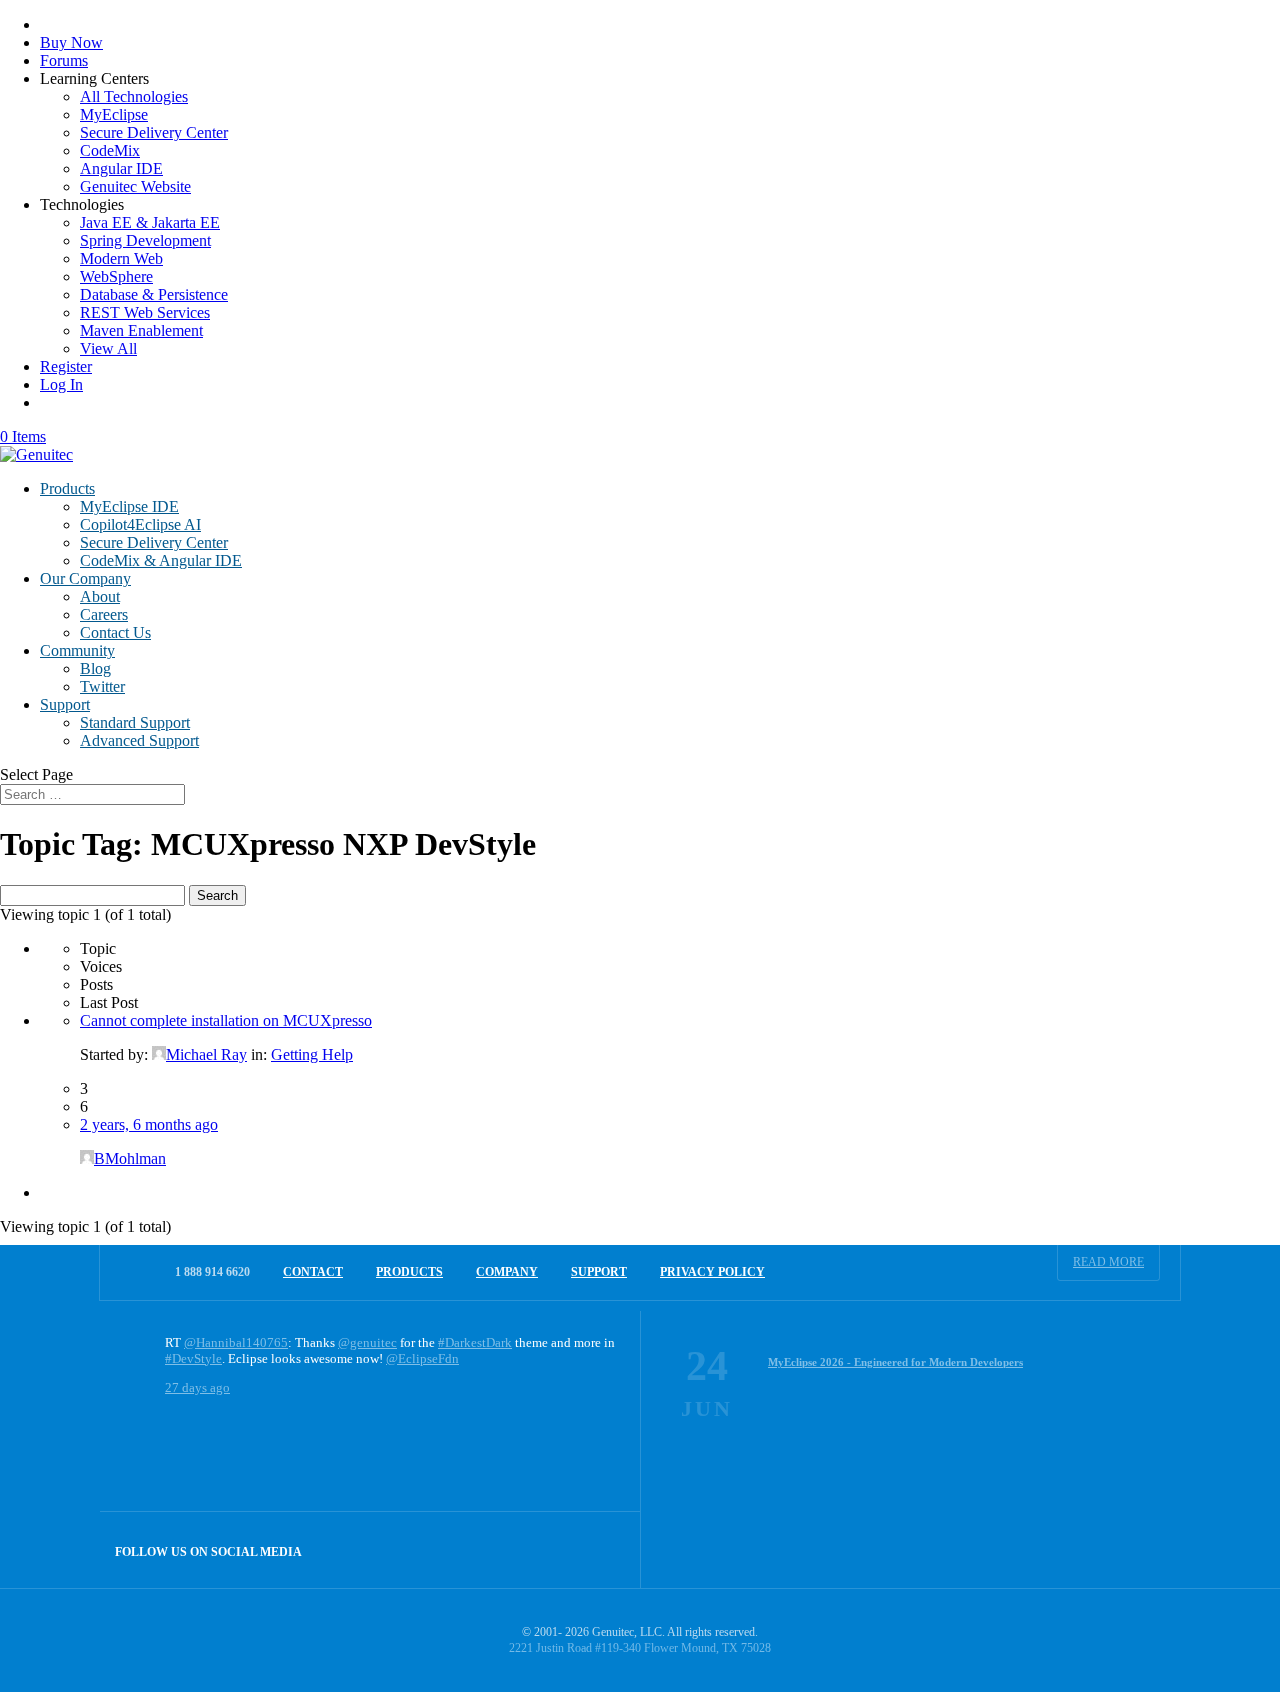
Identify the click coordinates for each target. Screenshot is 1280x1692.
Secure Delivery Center (154, 132)
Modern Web (121, 258)
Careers (104, 614)
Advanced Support (139, 740)
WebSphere (116, 276)
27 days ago (197, 1387)
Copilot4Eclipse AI (140, 524)
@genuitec (367, 1342)
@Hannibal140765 (236, 1342)
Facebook (559, 1549)
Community (77, 650)
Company (507, 1272)
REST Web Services (145, 312)
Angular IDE (121, 168)
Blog (95, 668)
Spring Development (145, 240)
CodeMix (110, 150)
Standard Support (135, 722)
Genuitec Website (135, 186)
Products (67, 488)
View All (108, 348)
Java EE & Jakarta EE (150, 222)
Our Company (85, 578)
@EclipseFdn (422, 1358)
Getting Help (312, 1054)
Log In (61, 384)
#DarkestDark (475, 1342)
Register (66, 366)
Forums (64, 60)
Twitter (102, 686)
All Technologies (134, 96)
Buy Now (71, 42)
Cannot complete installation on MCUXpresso (226, 1020)
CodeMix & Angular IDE (161, 560)
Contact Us (115, 632)
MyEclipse (114, 114)
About (100, 596)
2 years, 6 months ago (149, 1124)
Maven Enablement (141, 330)
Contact (313, 1272)
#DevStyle (193, 1358)
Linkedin (602, 1549)
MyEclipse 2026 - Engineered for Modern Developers (895, 1362)
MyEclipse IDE (129, 506)
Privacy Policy (712, 1272)
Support (65, 704)
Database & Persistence (154, 294)
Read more (1108, 1262)
